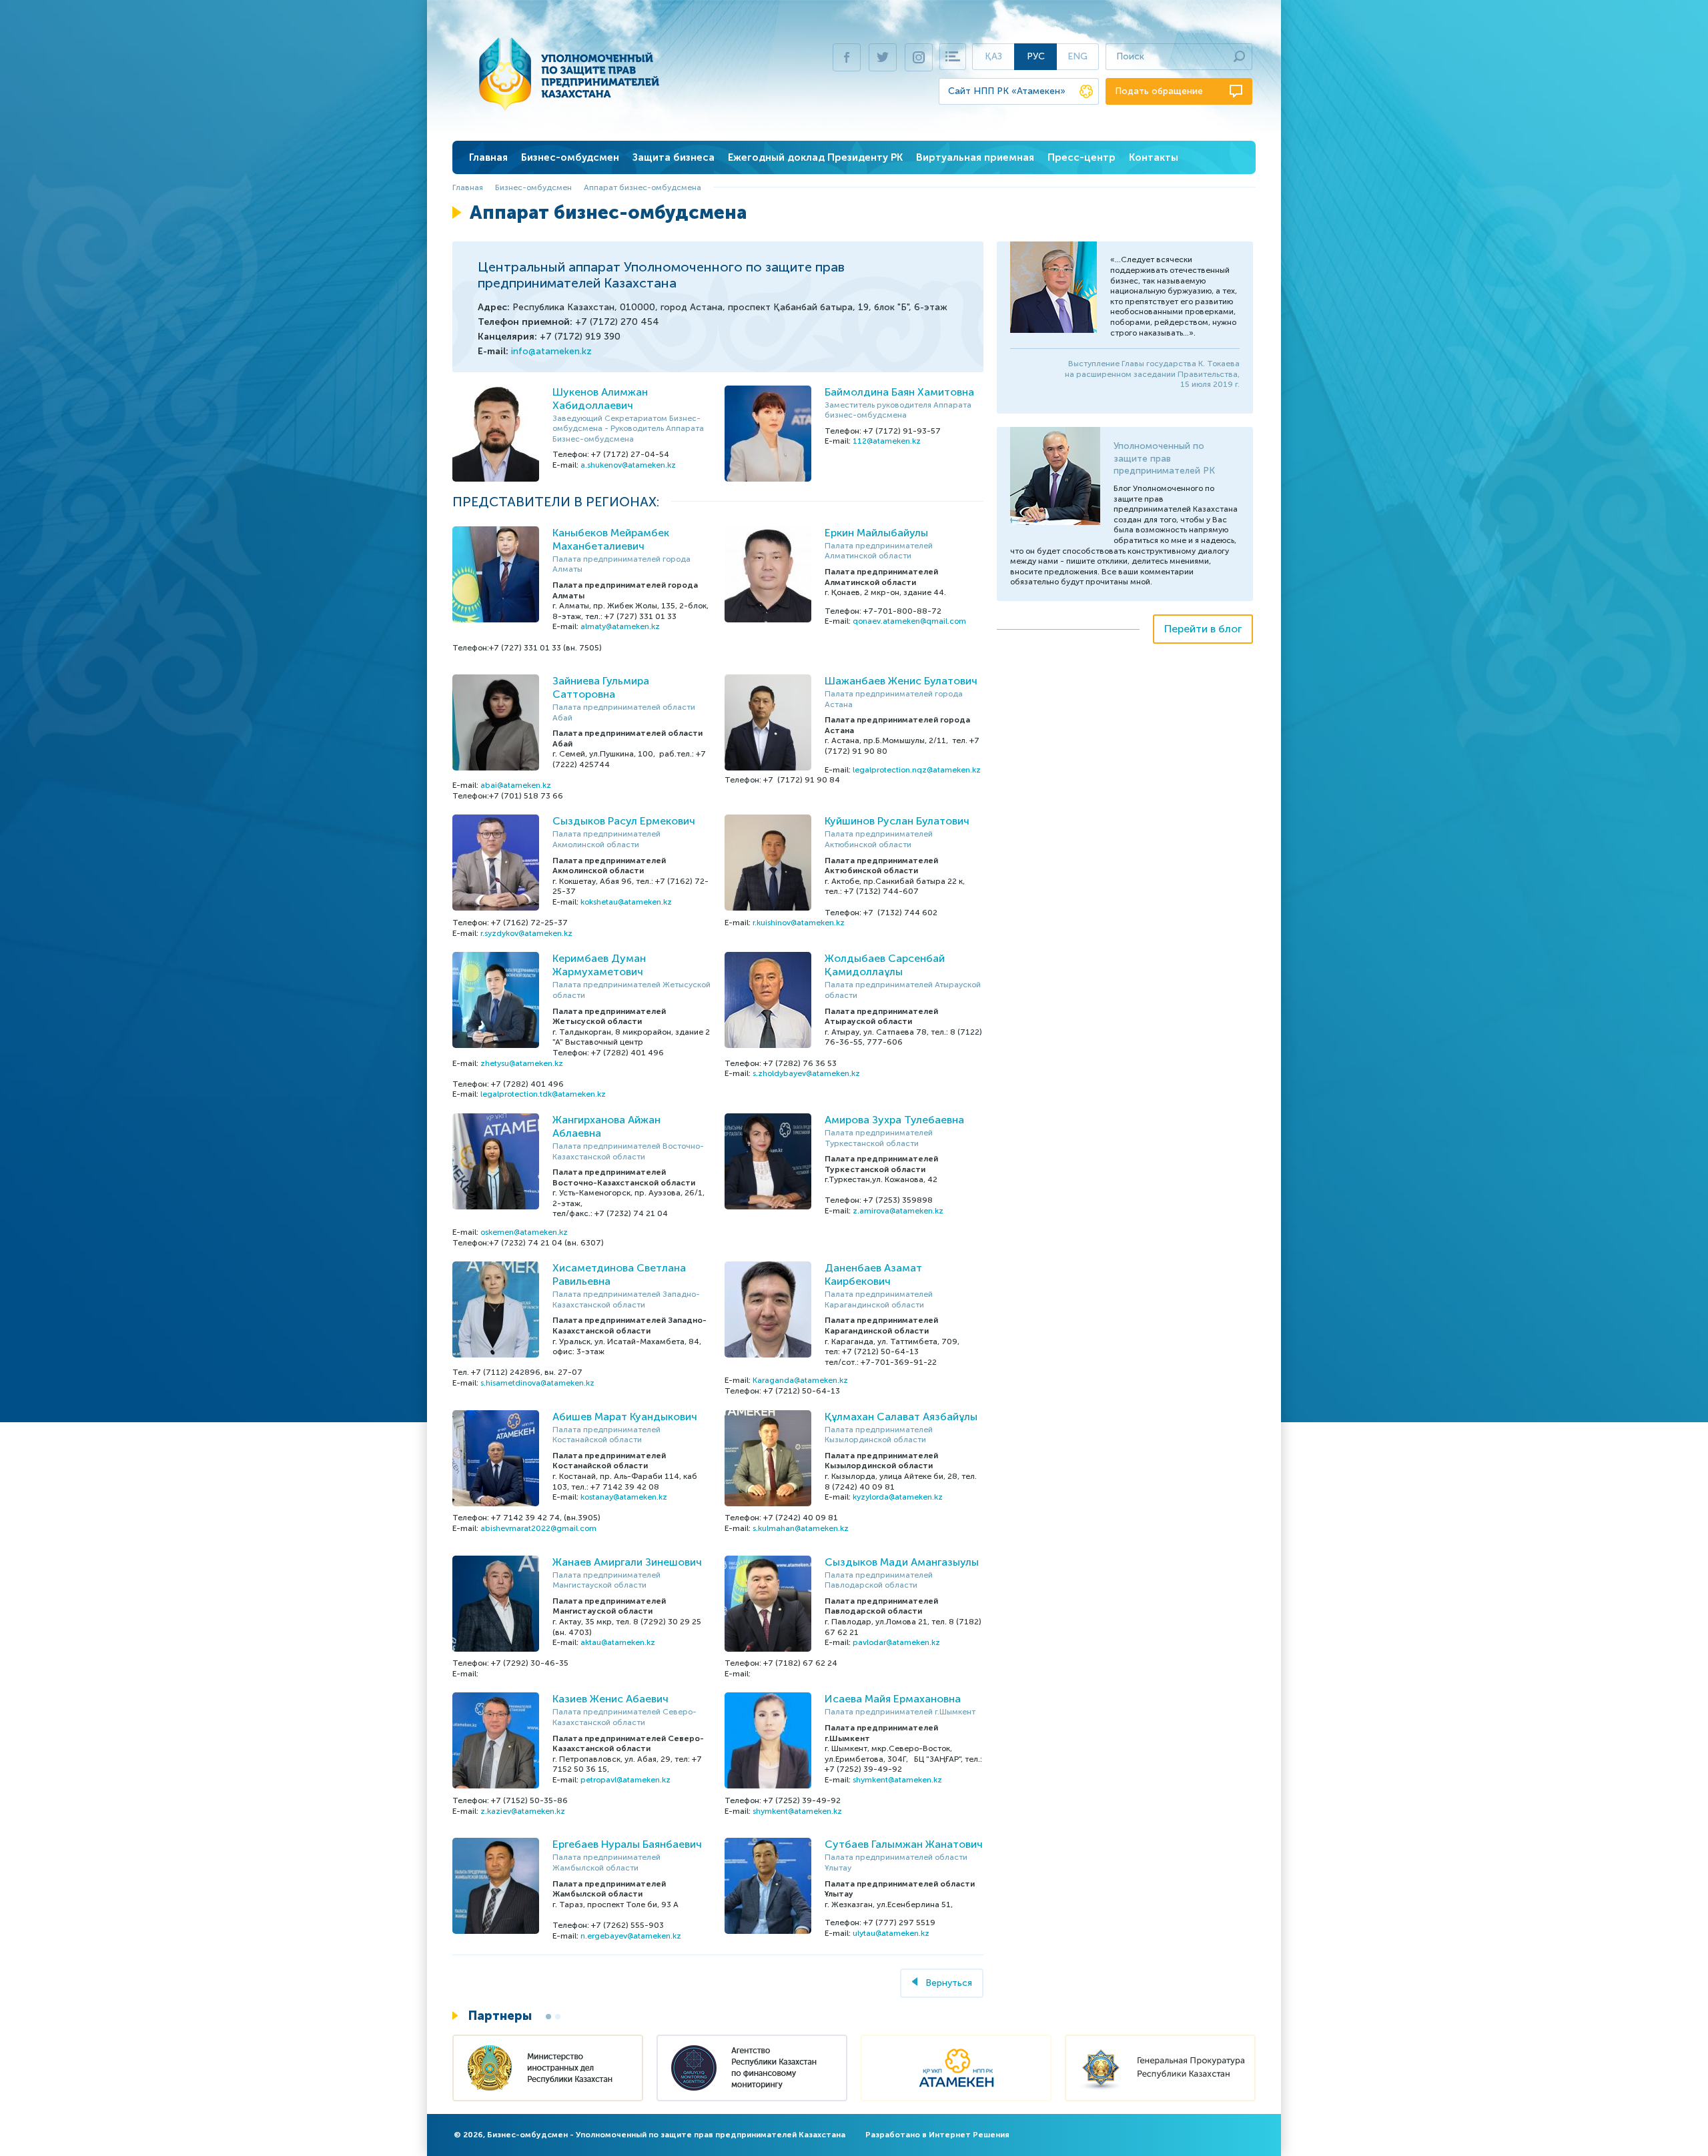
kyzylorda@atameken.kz (898, 1497)
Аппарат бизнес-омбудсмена (643, 187)
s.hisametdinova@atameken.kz (537, 1383)
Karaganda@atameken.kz (800, 1380)
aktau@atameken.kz (618, 1642)
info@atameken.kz (551, 351)
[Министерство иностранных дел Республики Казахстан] (548, 2070)
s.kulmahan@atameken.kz (801, 1528)
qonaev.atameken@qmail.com (909, 621)
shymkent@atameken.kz (897, 1780)
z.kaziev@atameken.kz (523, 1811)
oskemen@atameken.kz (524, 1232)
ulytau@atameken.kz (891, 1933)
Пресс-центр (1082, 157)
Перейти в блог (1203, 629)
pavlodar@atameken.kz (896, 1642)
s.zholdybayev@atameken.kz (806, 1073)
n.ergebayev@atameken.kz (631, 1936)
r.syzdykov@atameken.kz (526, 933)
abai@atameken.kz (516, 785)
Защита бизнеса (674, 157)
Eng (1078, 56)
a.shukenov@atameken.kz (628, 465)
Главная (488, 157)
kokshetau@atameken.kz (626, 902)
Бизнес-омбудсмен (570, 157)
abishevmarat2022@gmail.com (538, 1528)
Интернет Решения (969, 2135)
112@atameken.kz (887, 441)
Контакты (1154, 157)
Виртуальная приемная (975, 157)
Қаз (993, 56)
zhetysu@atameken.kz (522, 1063)
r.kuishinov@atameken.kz (799, 923)
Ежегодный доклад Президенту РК (815, 157)
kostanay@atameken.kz (624, 1497)
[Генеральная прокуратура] (1160, 2070)
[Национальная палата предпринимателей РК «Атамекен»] (956, 2070)
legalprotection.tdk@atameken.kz (543, 1094)
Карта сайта (953, 57)
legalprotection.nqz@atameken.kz (917, 770)
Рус (1036, 56)
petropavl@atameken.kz (625, 1780)
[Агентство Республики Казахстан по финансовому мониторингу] (752, 2070)
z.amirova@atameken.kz (898, 1211)
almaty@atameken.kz (620, 626)
